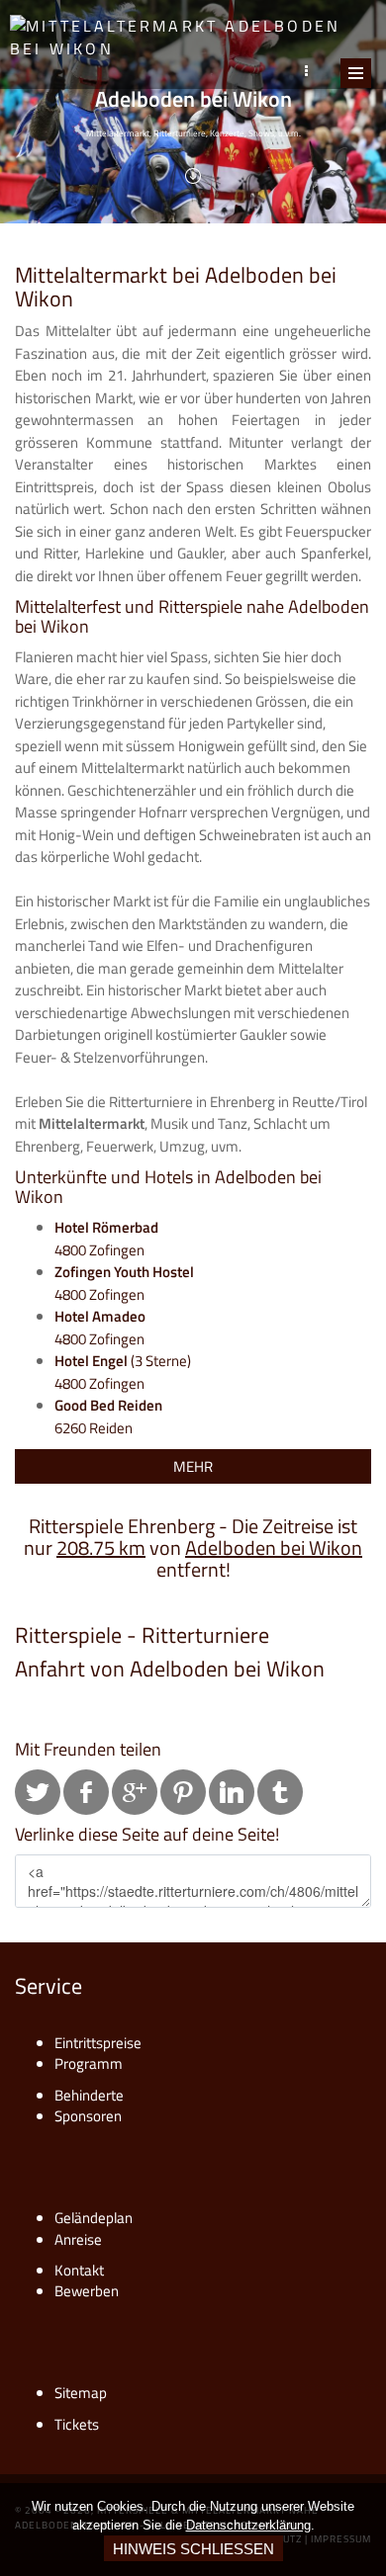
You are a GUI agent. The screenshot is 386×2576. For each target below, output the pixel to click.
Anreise (78, 2239)
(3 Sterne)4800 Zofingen (123, 1372)
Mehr (193, 1466)
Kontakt (79, 2270)
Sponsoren (88, 2116)
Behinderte (89, 2095)
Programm (89, 2063)
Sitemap (81, 2393)
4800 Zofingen (106, 1239)
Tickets (77, 2424)
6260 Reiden (108, 1417)
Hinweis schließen (193, 2549)
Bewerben (87, 2291)
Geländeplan (94, 2218)
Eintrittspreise (98, 2043)
